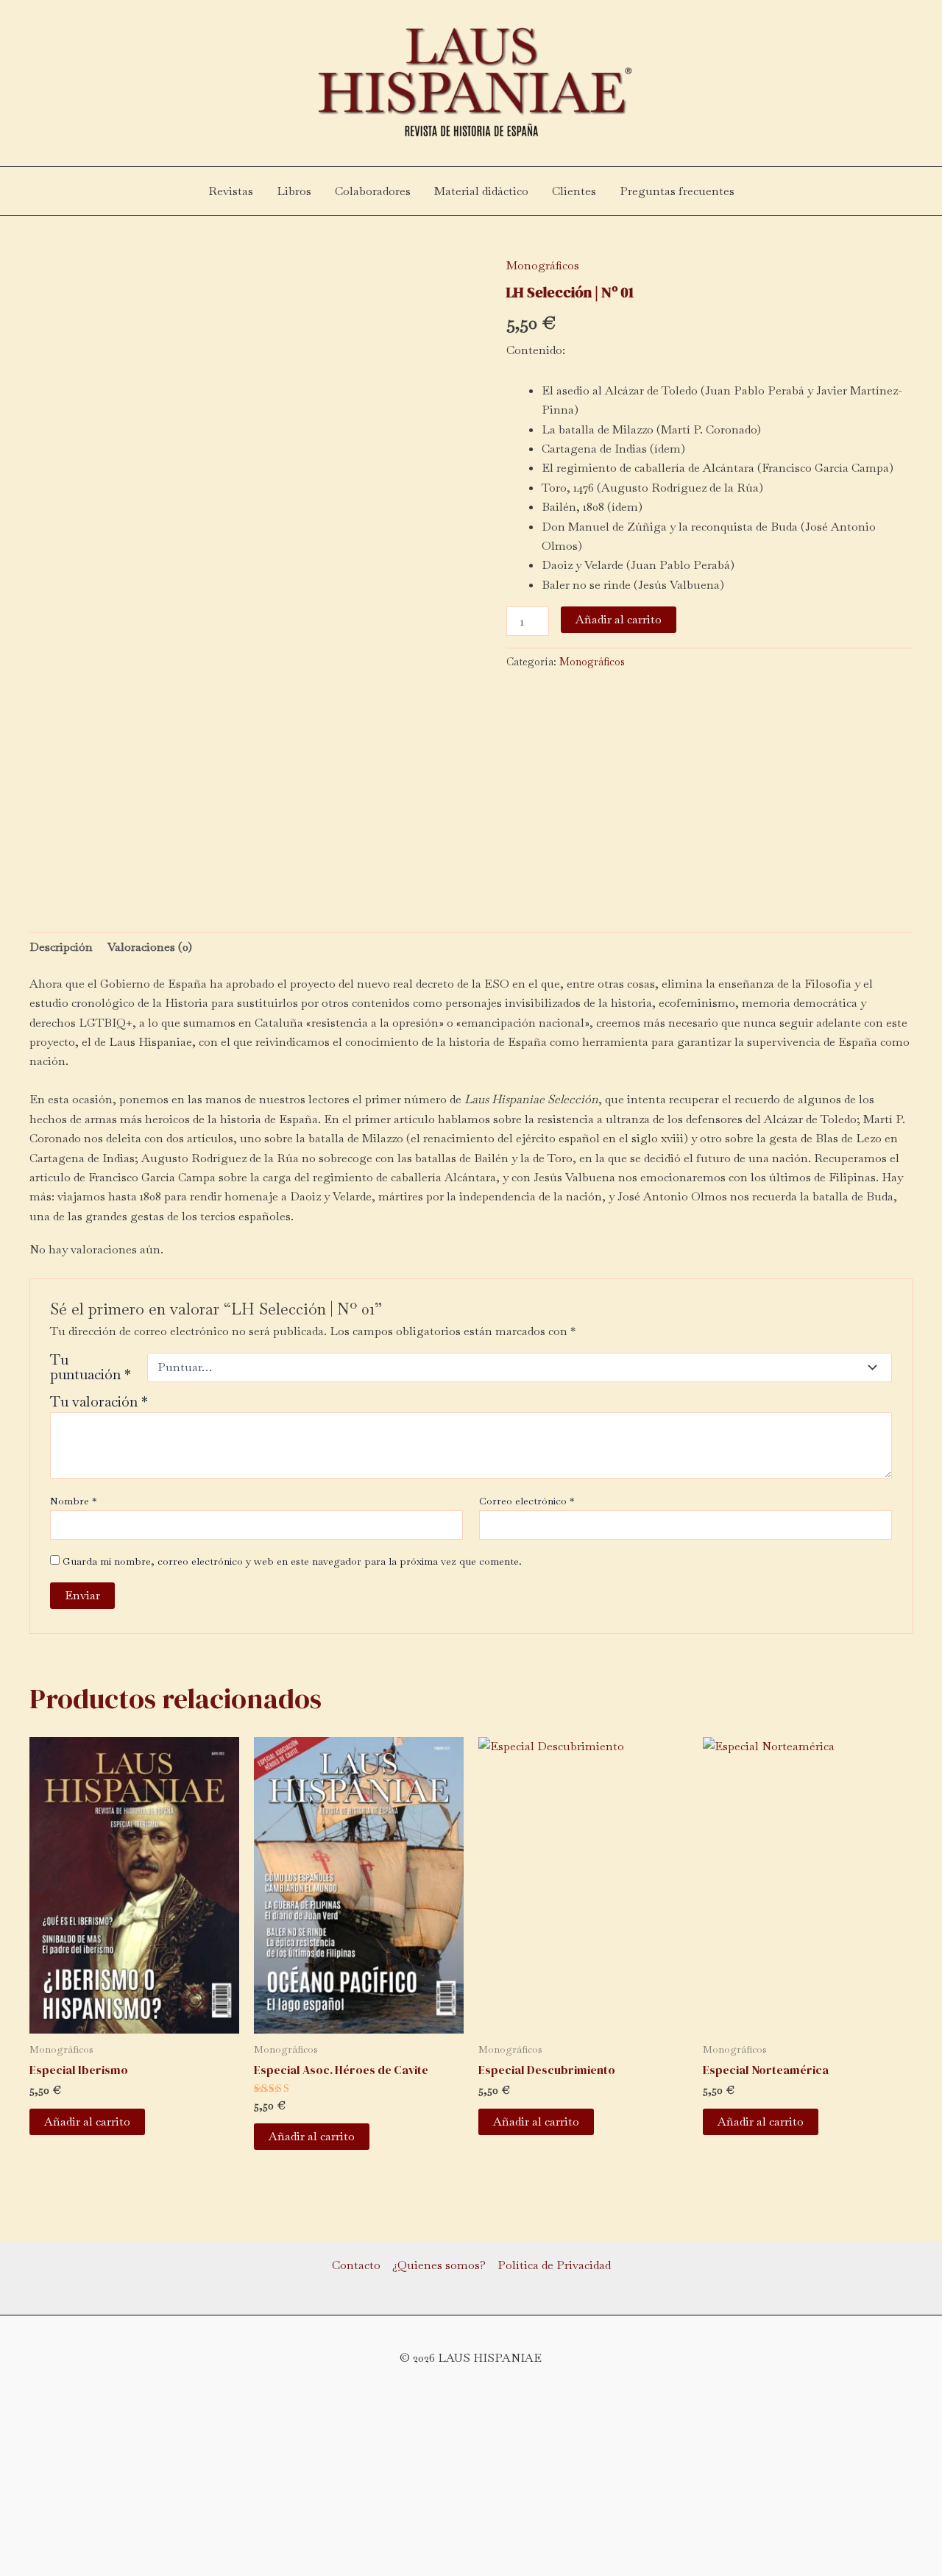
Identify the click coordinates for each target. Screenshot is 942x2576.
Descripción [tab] (61, 947)
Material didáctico (481, 191)
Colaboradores (373, 191)
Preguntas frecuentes (677, 191)
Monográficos (543, 265)
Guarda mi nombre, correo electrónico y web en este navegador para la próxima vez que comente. (292, 1561)
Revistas (231, 191)
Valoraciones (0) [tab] (150, 947)
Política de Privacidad (554, 2265)
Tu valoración (99, 1402)
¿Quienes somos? (439, 2265)
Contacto (356, 2265)
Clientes (574, 191)
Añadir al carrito (619, 619)
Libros (294, 191)
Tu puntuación (91, 1367)
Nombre (73, 1501)
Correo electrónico (527, 1501)
